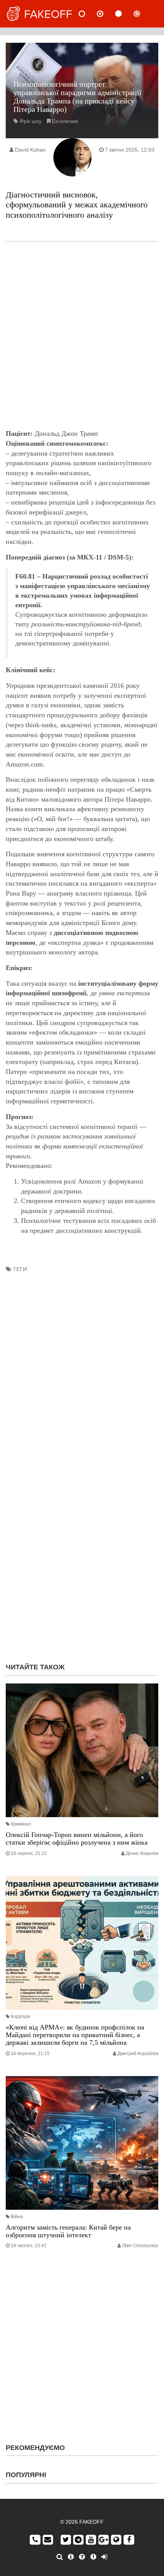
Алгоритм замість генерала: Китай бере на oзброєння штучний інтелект (68, 2231)
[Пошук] (60, 2557)
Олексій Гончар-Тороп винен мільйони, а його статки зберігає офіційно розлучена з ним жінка (77, 1839)
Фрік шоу (31, 121)
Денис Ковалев (142, 1853)
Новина (88, 14)
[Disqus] (82, 1559)
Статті (125, 14)
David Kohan (30, 150)
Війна (17, 2217)
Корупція (20, 2016)
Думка (106, 14)
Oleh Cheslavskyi (140, 2246)
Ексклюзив (65, 121)
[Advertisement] (82, 335)
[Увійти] (104, 2557)
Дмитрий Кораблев (138, 2054)
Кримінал (21, 1824)
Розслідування (143, 14)
